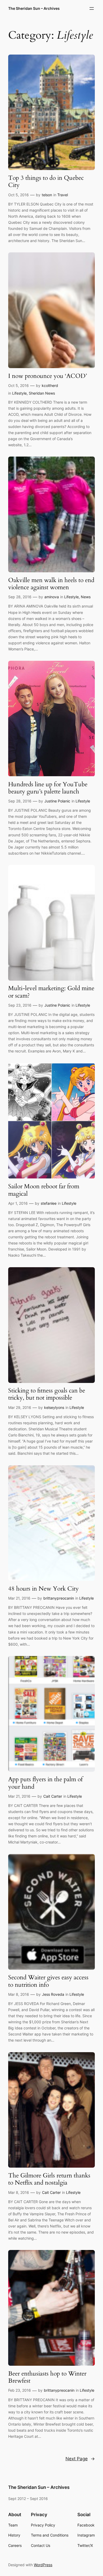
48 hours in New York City (43, 1589)
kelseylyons (54, 1407)
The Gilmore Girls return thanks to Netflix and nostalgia (49, 2179)
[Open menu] (92, 8)
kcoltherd (50, 385)
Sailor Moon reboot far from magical (44, 1190)
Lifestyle (19, 393)
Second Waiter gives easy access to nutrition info (48, 1981)
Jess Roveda (53, 1994)
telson (47, 195)
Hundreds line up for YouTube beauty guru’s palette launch (48, 788)
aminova (52, 597)
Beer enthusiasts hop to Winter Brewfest (47, 2377)
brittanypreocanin (59, 1598)
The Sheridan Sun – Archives (34, 8)
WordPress (43, 2565)
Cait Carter (53, 1796)
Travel (63, 195)
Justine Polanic (57, 801)
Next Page (80, 2459)
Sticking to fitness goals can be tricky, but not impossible (47, 1394)
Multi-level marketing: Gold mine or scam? (51, 992)
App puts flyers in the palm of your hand (45, 1783)
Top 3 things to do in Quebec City (46, 182)
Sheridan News (42, 393)
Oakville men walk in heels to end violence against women (51, 584)
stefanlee (49, 1203)
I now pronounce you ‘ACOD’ (48, 376)
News (86, 597)
